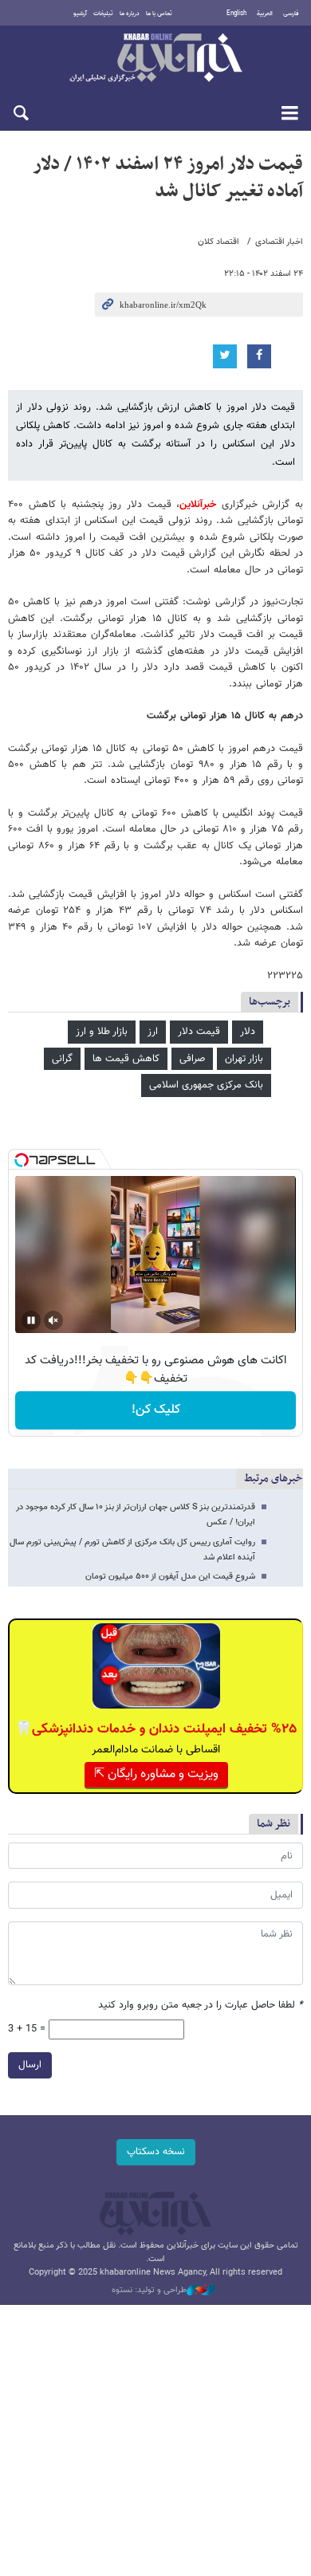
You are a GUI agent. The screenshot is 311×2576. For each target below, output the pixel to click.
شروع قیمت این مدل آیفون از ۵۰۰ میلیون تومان (170, 1577)
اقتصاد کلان (218, 242)
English (236, 14)
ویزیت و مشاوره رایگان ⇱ (156, 1774)
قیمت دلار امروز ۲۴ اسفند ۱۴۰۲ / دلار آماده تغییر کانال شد (168, 178)
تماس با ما (159, 14)
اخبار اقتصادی (279, 242)
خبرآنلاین (155, 59)
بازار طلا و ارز (102, 1032)
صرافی (192, 1059)
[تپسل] (22, 1160)
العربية (265, 14)
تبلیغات (103, 14)
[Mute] (53, 1320)
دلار (248, 1032)
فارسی (291, 14)
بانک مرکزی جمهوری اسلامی (206, 1085)
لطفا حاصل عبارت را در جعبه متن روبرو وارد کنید (201, 2006)
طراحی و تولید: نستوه (149, 2291)
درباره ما (130, 14)
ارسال (30, 2065)
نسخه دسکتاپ (156, 2152)
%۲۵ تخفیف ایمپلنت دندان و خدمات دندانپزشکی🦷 (156, 1729)
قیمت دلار (199, 1032)
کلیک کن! (156, 1410)
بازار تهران (244, 1059)
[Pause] (31, 1320)
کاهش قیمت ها (126, 1059)
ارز (153, 1032)
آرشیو (80, 14)
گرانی (62, 1059)
